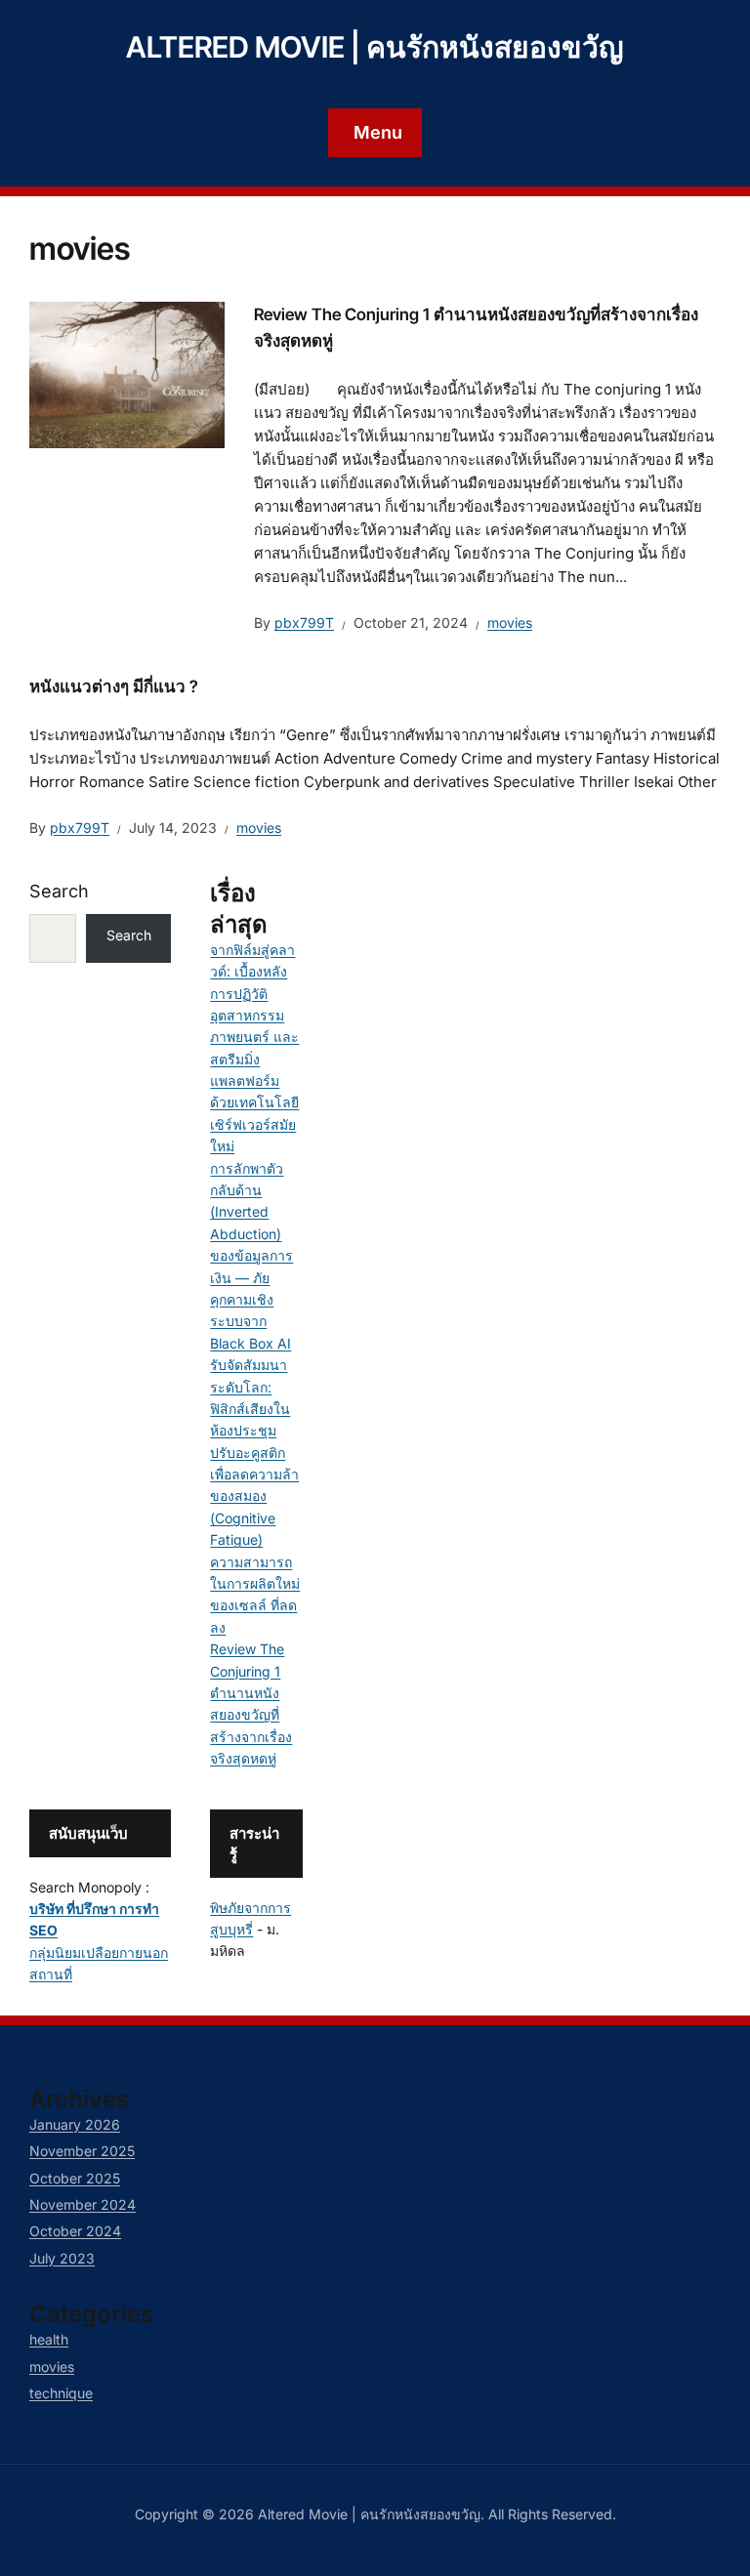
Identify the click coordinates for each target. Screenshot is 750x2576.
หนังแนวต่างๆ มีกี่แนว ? (114, 686)
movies (510, 623)
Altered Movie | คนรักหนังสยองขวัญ (375, 47)
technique (61, 2393)
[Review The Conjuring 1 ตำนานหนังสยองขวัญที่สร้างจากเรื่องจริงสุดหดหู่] (127, 373)
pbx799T (304, 623)
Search (59, 891)
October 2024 (75, 2231)
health (49, 2339)
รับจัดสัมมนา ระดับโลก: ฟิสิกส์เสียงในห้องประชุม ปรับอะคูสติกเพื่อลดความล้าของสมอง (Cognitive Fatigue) (254, 1452)
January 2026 (75, 2124)
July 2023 (62, 2258)
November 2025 (82, 2151)
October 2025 (75, 2178)
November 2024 (83, 2204)
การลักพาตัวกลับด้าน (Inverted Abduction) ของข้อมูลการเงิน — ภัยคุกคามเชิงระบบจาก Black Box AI (251, 1256)
